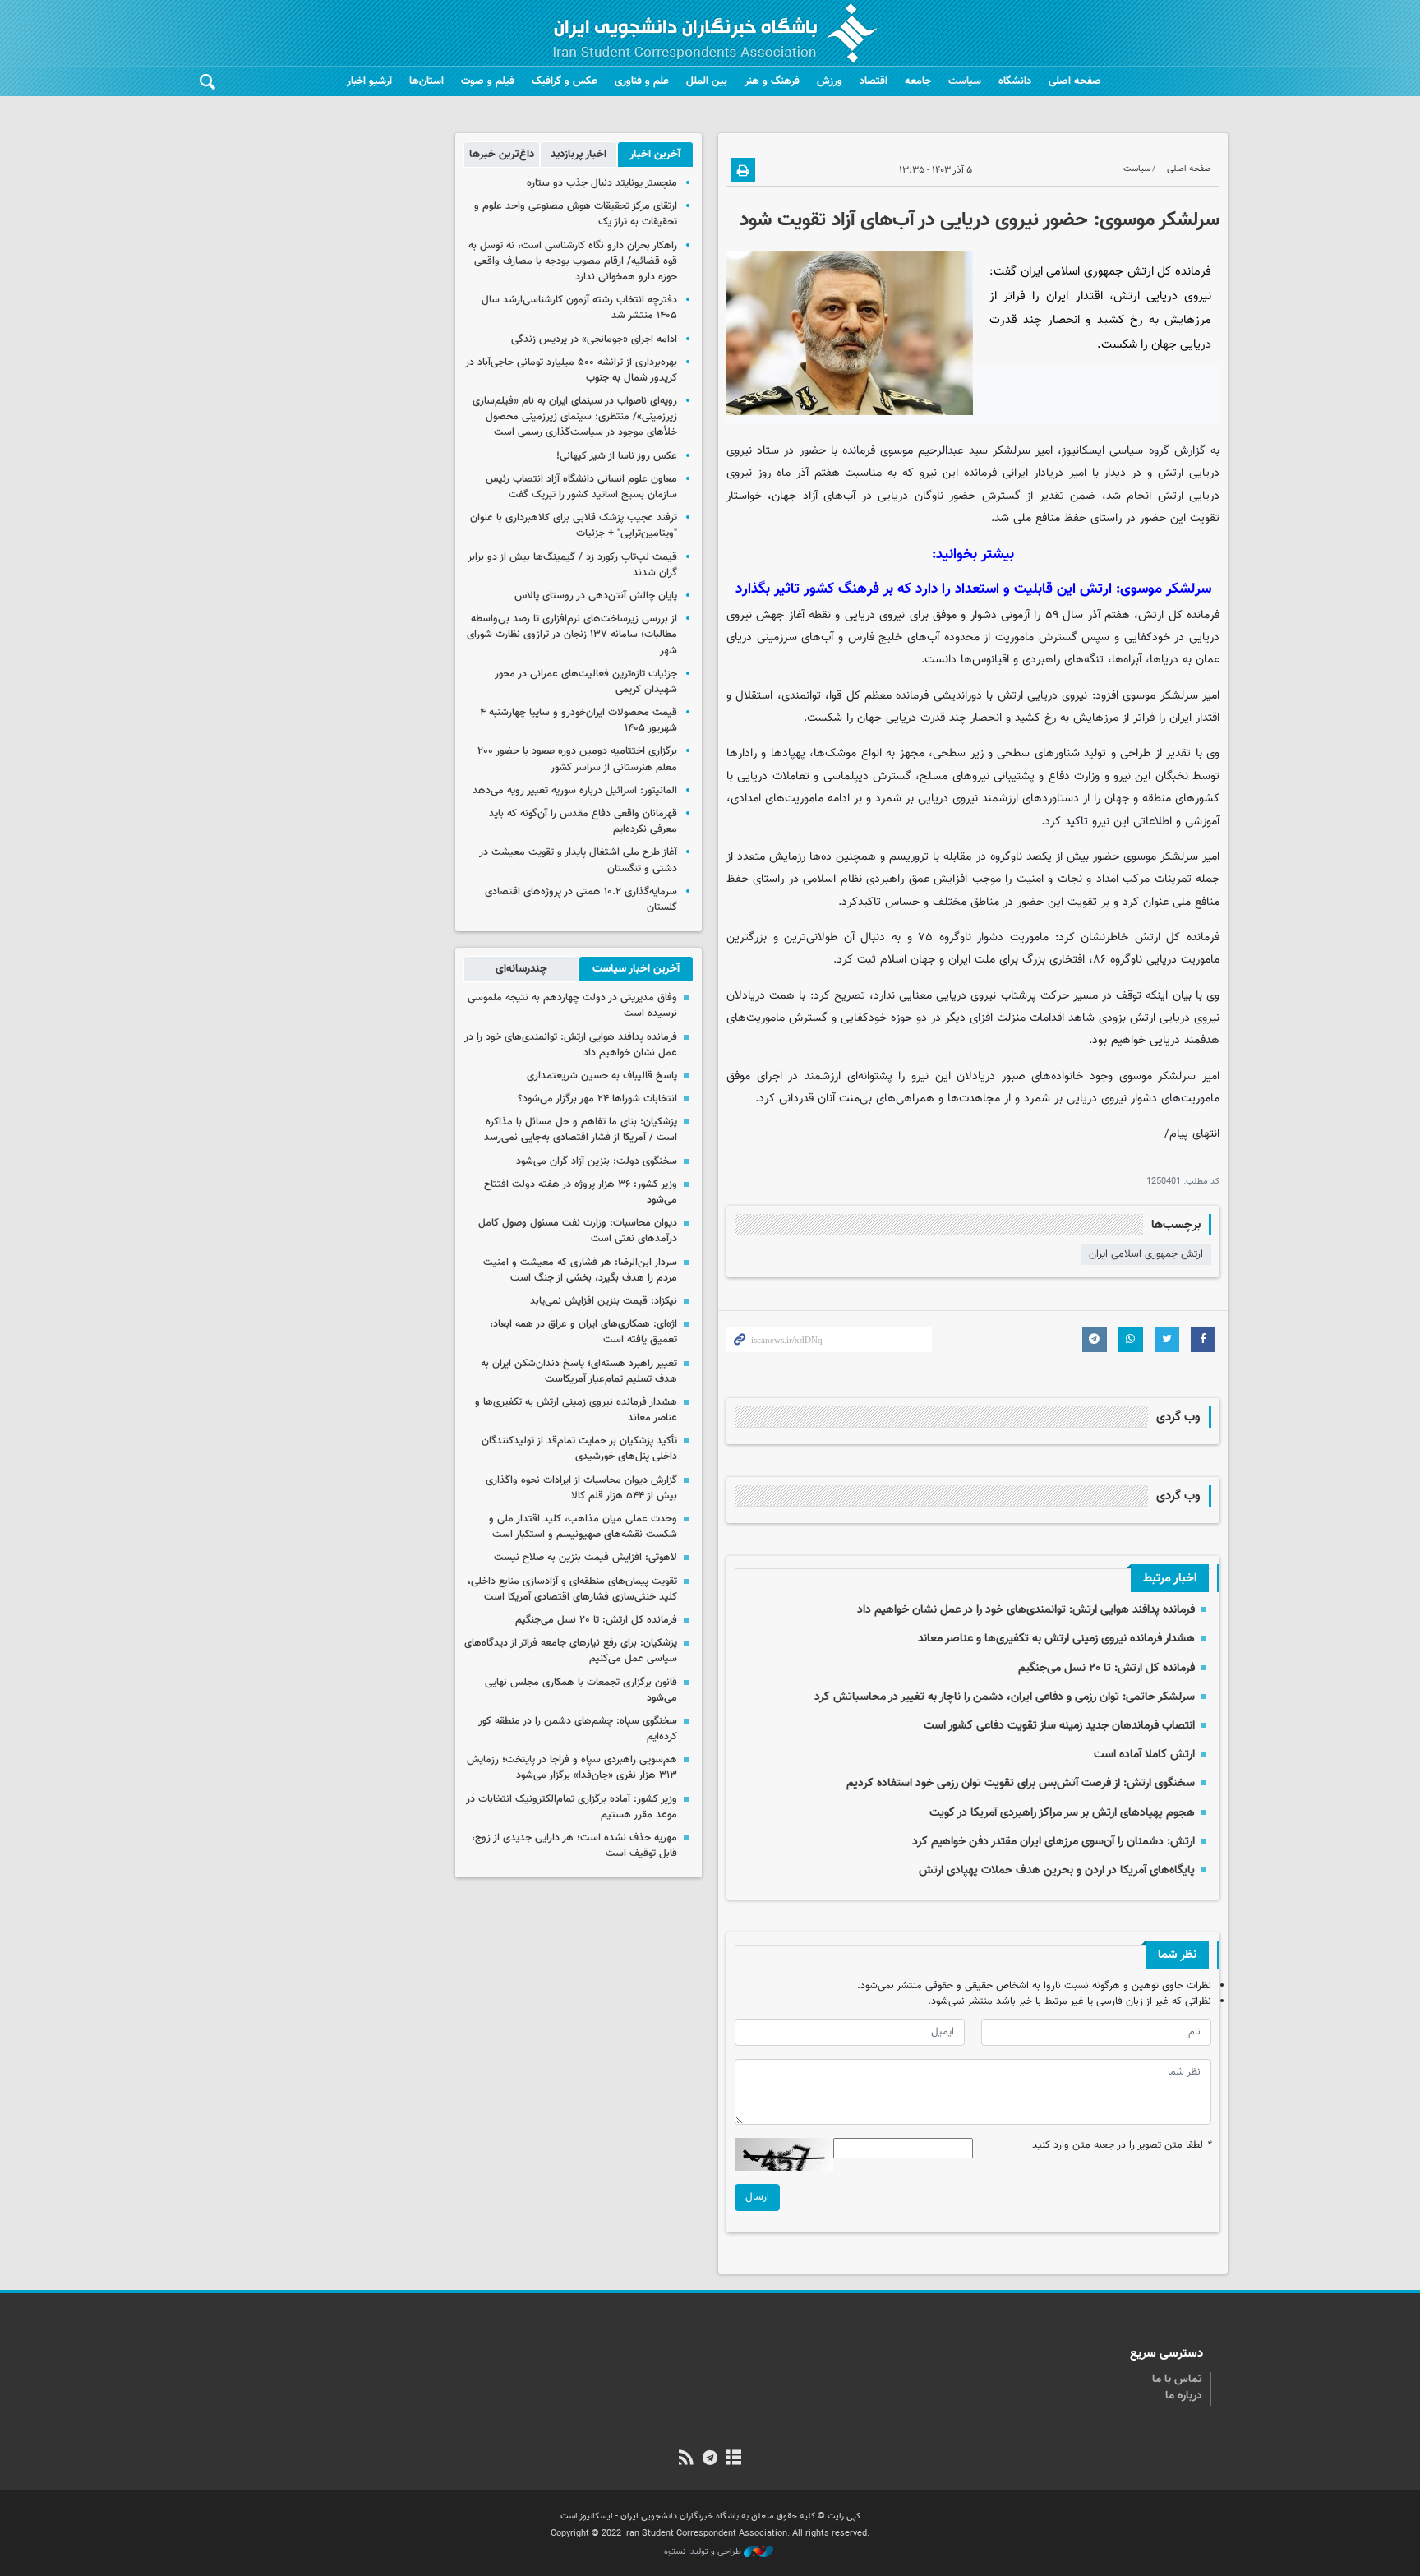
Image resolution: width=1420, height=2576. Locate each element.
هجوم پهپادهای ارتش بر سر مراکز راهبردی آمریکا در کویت (1062, 1813)
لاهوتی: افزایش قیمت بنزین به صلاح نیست (586, 1558)
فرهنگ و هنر (772, 81)
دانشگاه (1015, 81)
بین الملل (707, 81)
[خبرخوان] (686, 2459)
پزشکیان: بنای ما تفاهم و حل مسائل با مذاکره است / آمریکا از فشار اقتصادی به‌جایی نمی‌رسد (581, 1130)
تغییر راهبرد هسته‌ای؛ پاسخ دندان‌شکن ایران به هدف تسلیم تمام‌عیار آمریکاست (579, 1371)
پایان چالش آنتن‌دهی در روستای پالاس (596, 596)
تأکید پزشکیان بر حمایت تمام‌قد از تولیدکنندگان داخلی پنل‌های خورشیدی (579, 1449)
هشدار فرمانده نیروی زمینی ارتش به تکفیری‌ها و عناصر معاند (1056, 1639)
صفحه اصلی (1075, 81)
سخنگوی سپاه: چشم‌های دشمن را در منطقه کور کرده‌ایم (578, 1729)
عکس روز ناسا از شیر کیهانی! (617, 456)
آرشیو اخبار (369, 81)
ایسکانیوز (1083, 451)
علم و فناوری (642, 81)
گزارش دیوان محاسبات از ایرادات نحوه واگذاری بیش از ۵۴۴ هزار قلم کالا (581, 1488)
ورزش (830, 81)
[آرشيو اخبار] (734, 2459)
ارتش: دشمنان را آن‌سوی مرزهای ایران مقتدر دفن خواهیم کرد (1053, 1842)
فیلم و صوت (488, 81)
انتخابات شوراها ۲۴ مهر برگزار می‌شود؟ (597, 1099)
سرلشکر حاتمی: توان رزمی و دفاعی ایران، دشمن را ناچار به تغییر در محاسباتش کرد (1005, 1697)
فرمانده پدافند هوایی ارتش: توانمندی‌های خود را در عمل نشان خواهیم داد (1026, 1610)
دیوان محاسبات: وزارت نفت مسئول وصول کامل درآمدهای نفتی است (578, 1231)
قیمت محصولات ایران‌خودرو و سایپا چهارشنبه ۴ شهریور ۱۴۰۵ (579, 720)
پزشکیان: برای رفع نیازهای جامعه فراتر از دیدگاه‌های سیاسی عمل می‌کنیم (571, 1651)
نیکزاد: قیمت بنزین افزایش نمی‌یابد (604, 1301)
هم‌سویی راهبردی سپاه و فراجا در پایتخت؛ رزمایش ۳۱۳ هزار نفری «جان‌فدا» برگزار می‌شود (572, 1768)
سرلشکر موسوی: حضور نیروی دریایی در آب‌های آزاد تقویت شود (980, 220)
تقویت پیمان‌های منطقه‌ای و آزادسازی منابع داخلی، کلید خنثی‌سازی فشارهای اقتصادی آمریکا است (572, 1589)
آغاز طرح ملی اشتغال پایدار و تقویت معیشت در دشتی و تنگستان (578, 860)
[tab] (655, 155)
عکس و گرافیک (565, 81)
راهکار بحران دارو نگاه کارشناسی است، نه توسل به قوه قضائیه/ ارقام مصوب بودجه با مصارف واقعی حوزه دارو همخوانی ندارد (573, 261)
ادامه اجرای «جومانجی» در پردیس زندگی (594, 339)
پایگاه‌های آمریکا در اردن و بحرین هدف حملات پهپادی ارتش (1057, 1870)
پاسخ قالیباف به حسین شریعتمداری (602, 1076)
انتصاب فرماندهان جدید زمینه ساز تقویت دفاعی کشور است (1059, 1726)
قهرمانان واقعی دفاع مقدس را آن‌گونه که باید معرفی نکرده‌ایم (583, 822)
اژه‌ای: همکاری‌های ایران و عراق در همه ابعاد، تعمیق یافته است (583, 1332)
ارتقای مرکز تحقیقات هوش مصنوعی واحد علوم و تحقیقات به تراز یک (576, 214)
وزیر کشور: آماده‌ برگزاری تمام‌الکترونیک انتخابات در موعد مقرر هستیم (572, 1807)
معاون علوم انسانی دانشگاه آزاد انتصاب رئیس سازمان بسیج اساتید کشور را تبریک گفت (581, 487)
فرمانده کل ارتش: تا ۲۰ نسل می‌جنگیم (1106, 1668)
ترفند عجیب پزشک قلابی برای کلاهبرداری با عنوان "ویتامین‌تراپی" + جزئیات (574, 526)
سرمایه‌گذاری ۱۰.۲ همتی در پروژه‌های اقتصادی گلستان (581, 900)
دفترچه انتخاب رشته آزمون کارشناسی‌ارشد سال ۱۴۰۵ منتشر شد (579, 308)
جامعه (918, 81)
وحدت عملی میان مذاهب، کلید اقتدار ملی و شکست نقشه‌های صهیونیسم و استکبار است (583, 1527)
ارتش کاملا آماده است (1144, 1754)
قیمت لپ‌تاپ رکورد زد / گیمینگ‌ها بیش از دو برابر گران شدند (572, 565)
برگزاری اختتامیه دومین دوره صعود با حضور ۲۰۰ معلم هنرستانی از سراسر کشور (577, 759)
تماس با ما (1177, 2380)
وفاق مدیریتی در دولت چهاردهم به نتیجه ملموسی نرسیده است (572, 1006)
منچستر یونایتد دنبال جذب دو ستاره (602, 183)
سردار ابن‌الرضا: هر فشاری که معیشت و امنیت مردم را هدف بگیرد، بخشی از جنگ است (580, 1270)
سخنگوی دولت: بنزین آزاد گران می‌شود (597, 1161)
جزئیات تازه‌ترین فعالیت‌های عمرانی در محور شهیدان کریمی (586, 682)
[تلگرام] (710, 2459)
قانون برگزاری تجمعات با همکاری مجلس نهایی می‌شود (581, 1690)
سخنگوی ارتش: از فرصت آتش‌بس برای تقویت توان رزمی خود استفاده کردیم (1021, 1783)
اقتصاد (874, 81)
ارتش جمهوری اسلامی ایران (1146, 1254)
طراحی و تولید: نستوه (704, 2552)
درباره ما (1184, 2396)
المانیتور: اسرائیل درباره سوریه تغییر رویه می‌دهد (575, 791)
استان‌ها (426, 81)
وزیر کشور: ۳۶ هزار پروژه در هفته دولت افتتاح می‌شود (581, 1192)
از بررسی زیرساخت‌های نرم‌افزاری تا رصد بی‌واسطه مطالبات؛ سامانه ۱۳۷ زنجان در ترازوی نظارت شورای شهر (572, 635)
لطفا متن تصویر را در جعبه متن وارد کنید (1122, 2146)
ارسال (757, 2197)
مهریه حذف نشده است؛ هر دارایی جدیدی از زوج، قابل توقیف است (574, 1846)
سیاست (965, 81)
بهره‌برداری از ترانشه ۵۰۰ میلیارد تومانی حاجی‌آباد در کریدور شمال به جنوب (571, 370)
